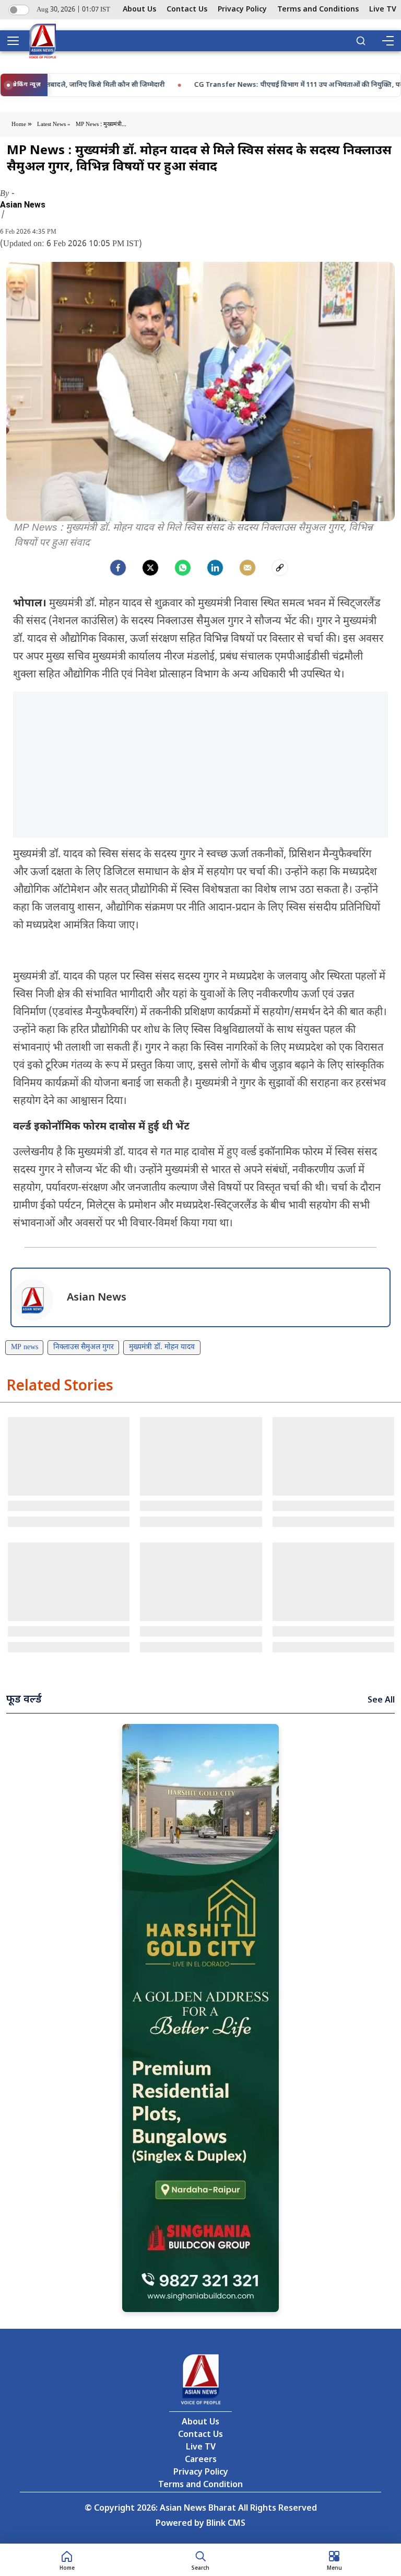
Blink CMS (226, 2524)
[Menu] (387, 41)
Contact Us (187, 10)
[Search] (361, 41)
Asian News (23, 205)
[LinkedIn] (215, 568)
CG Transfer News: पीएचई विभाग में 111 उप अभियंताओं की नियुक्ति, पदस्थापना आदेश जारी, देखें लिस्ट (176, 85)
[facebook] (118, 568)
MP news (25, 1347)
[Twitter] (150, 568)
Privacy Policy (242, 10)
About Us (139, 10)
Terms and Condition (200, 2485)
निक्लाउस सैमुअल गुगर (84, 1347)
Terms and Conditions (318, 10)
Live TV (383, 10)
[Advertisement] (200, 765)
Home (20, 124)
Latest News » (54, 124)
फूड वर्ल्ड (24, 1700)
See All (381, 1701)
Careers (201, 2460)
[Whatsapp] (183, 568)
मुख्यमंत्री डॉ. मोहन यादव (162, 1347)
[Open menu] (17, 41)
